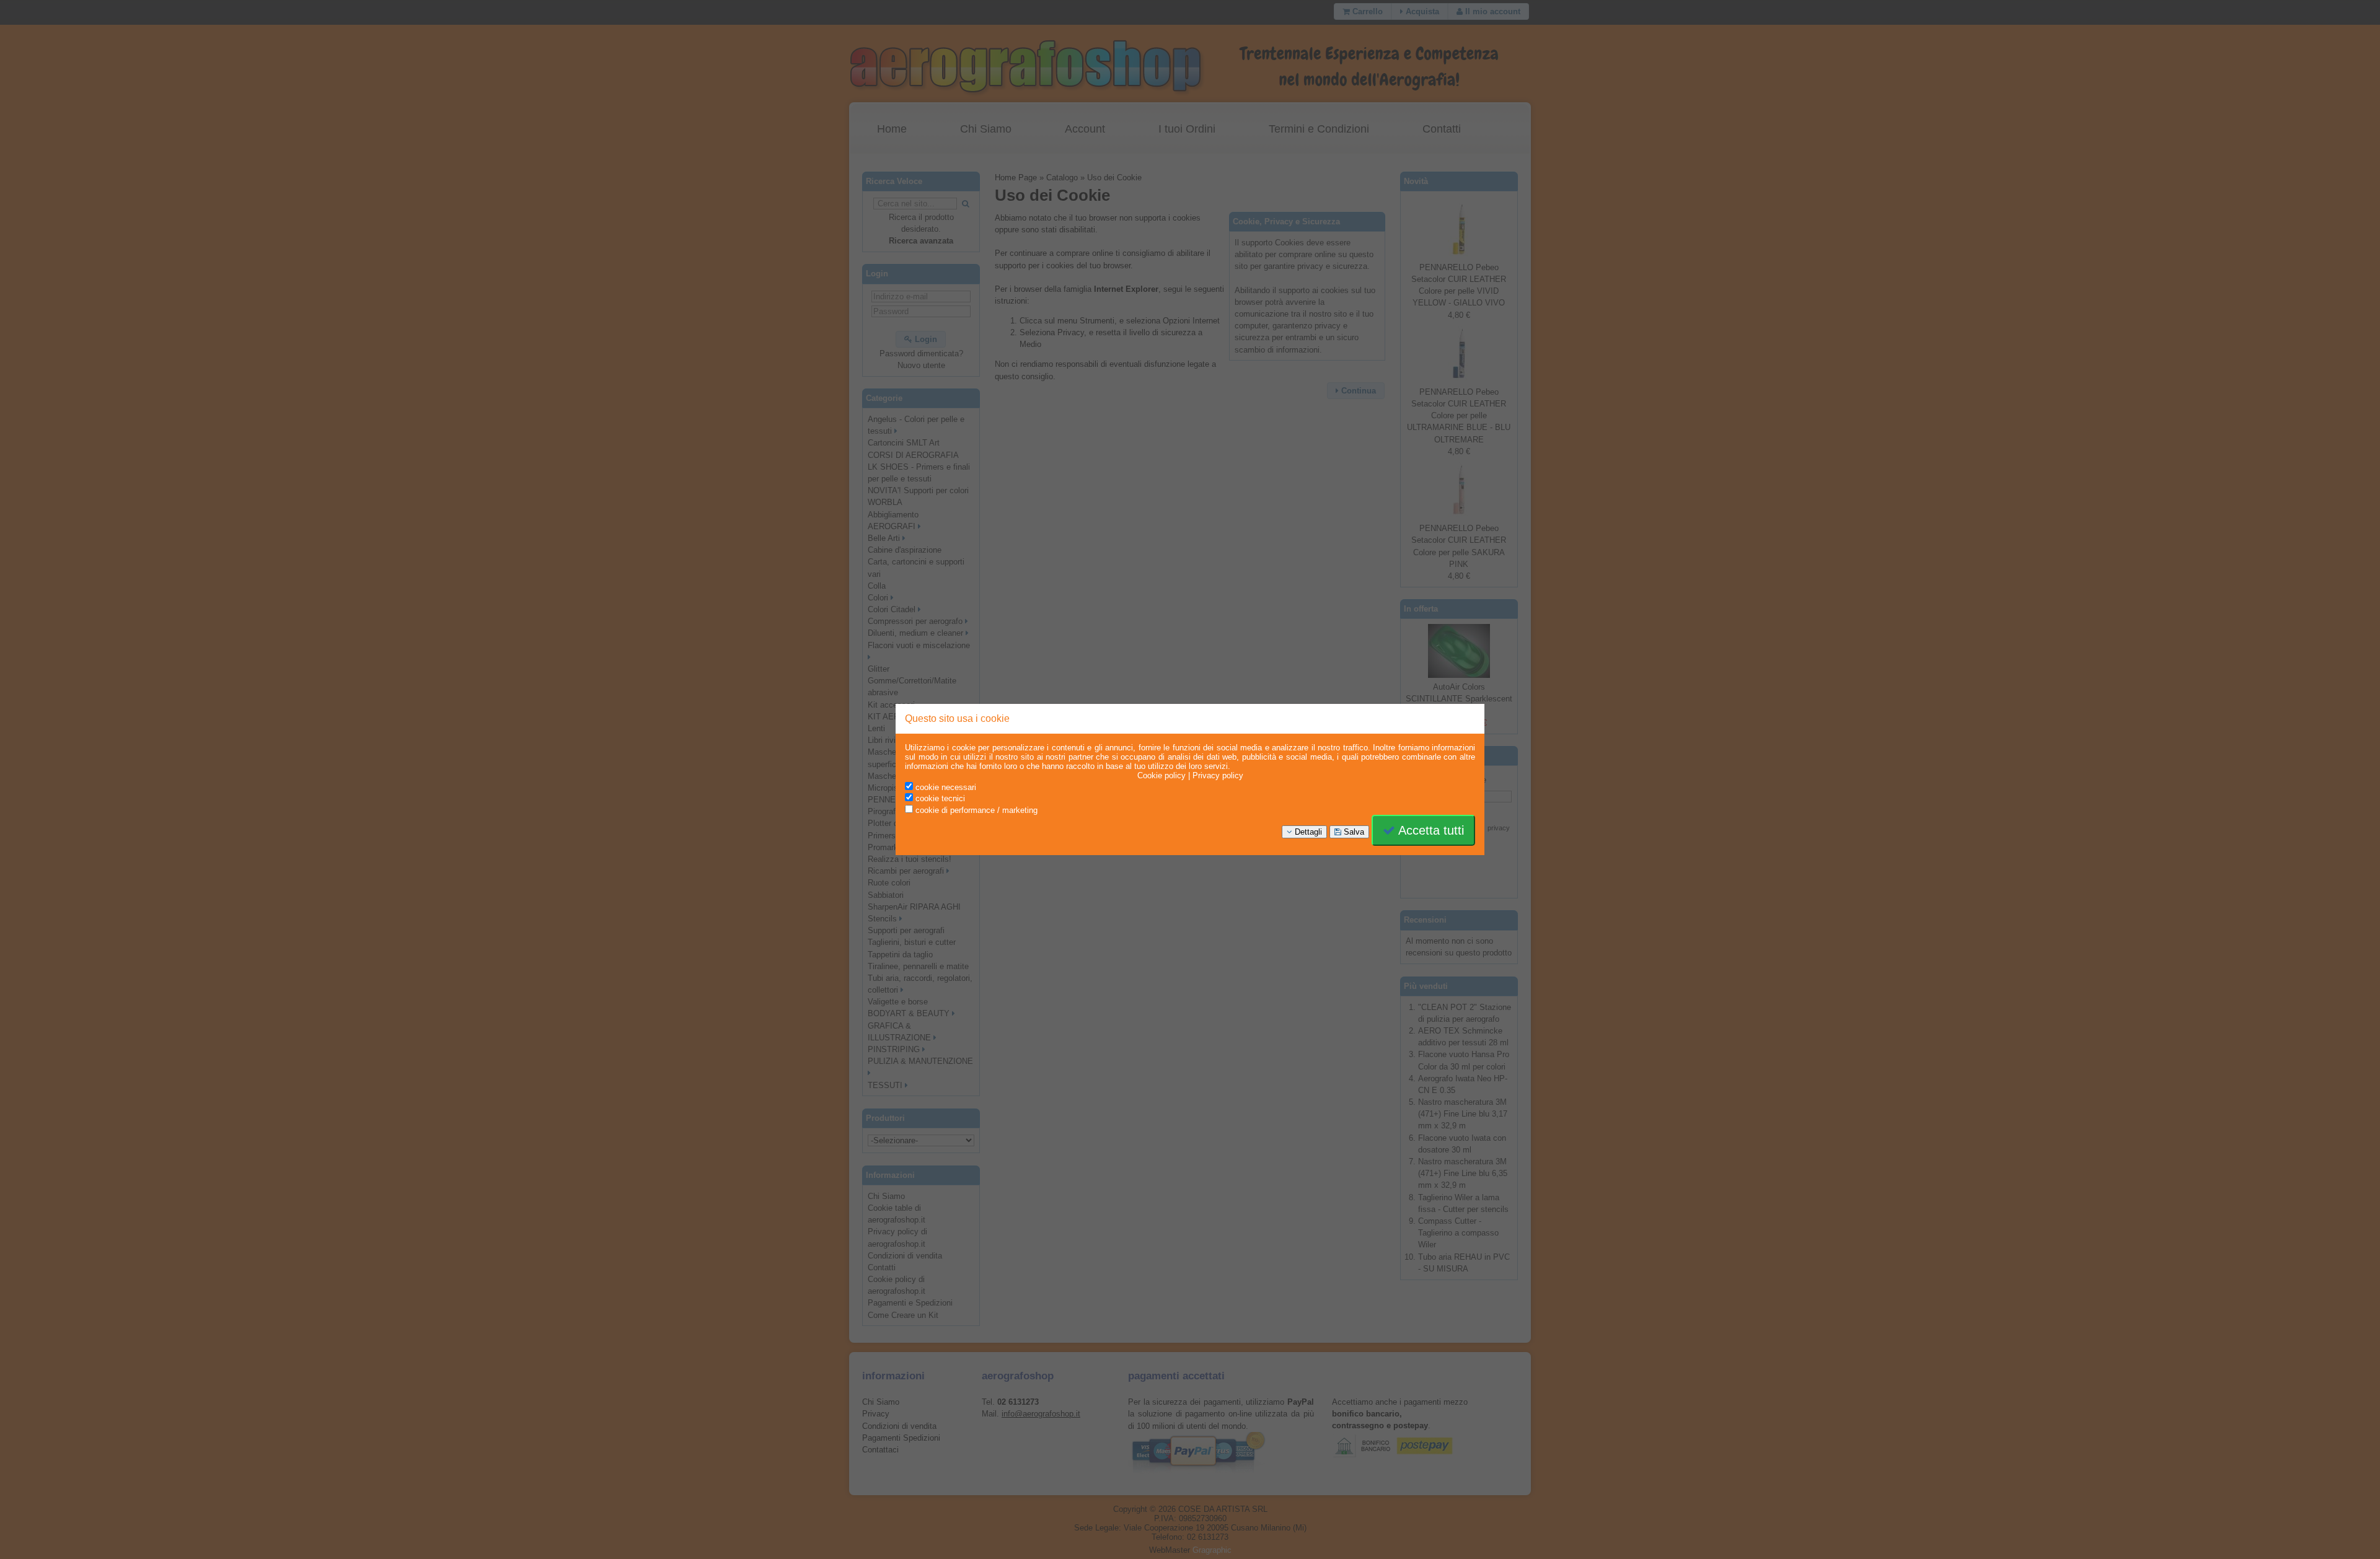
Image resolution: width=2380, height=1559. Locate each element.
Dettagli (1307, 832)
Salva (1353, 832)
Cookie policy (1161, 775)
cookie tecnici (939, 798)
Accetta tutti (1430, 830)
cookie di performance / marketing (975, 810)
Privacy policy (1218, 775)
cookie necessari (945, 787)
